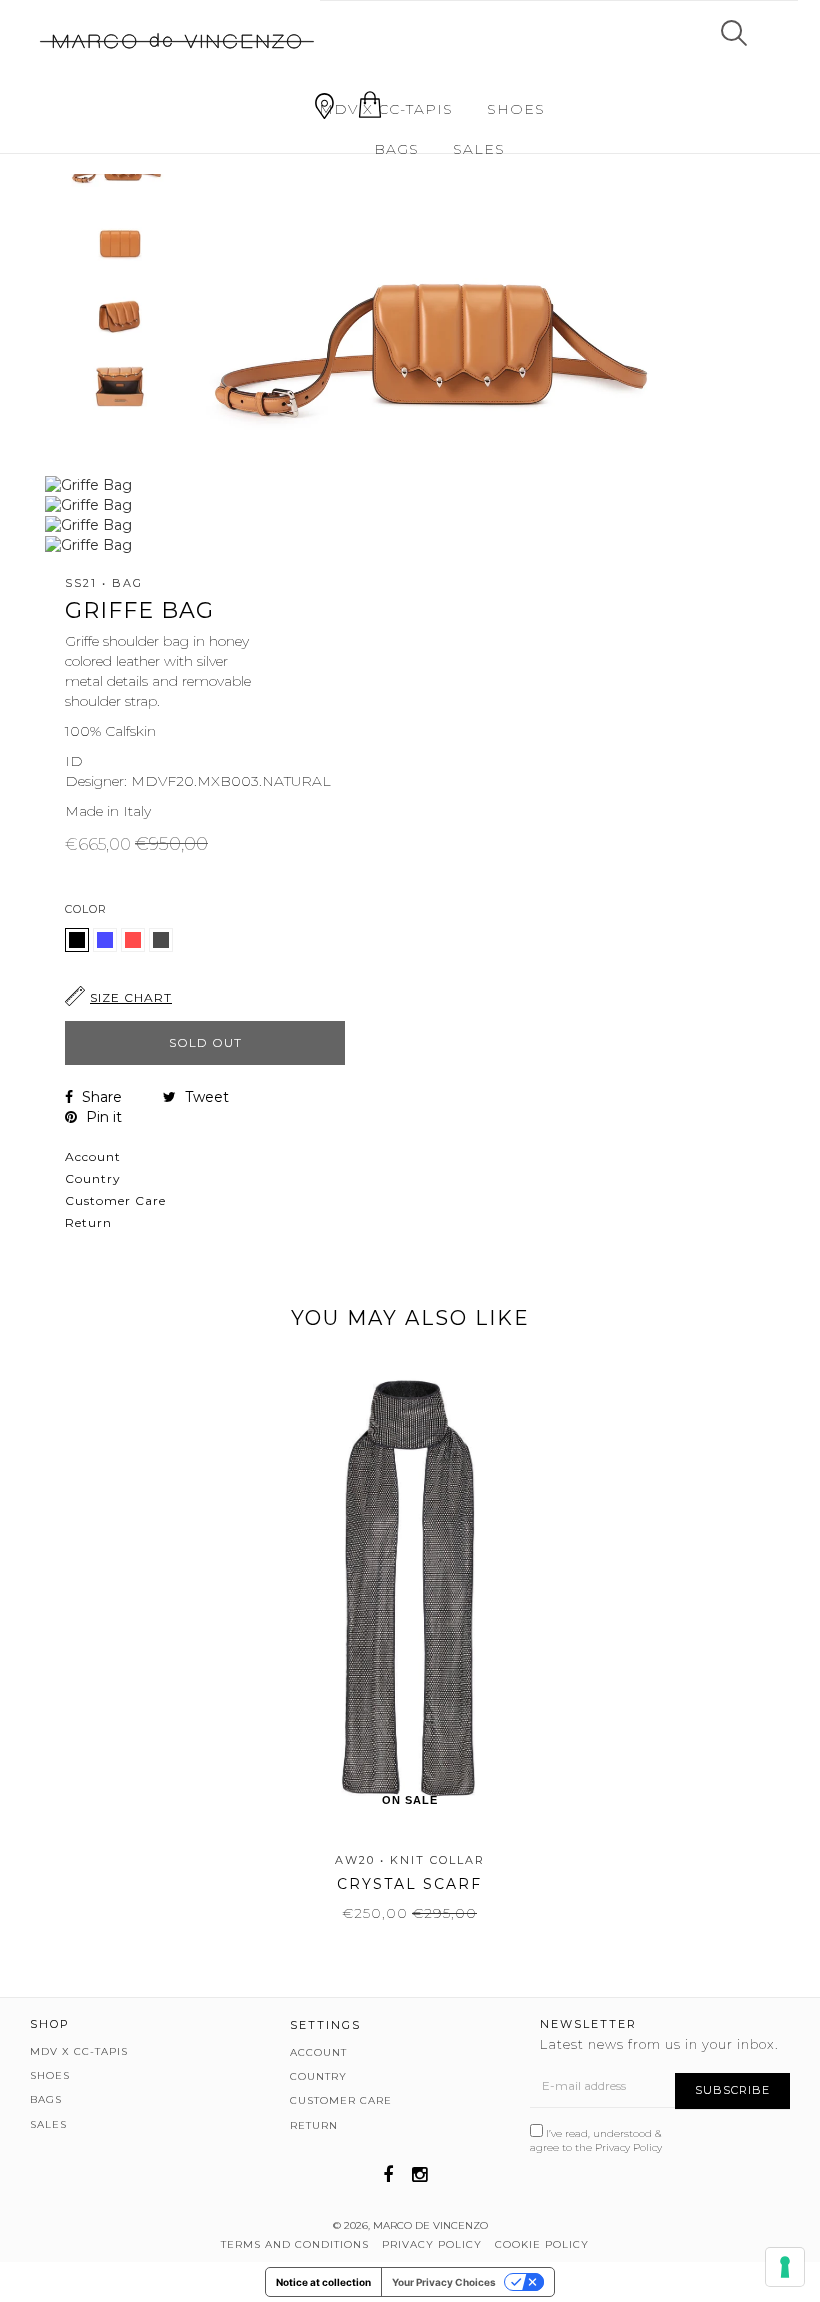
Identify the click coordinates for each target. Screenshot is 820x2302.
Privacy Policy (628, 2147)
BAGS (396, 149)
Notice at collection (323, 2282)
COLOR (86, 909)
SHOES (516, 109)
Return (88, 1222)
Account (93, 1156)
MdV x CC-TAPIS (386, 109)
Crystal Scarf (409, 1884)
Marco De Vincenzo (430, 2225)
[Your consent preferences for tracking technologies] (785, 2267)
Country (93, 1178)
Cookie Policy (542, 2244)
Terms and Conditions (295, 2244)
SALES (479, 149)
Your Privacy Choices (444, 2282)
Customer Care (115, 1200)
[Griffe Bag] (107, 947)
